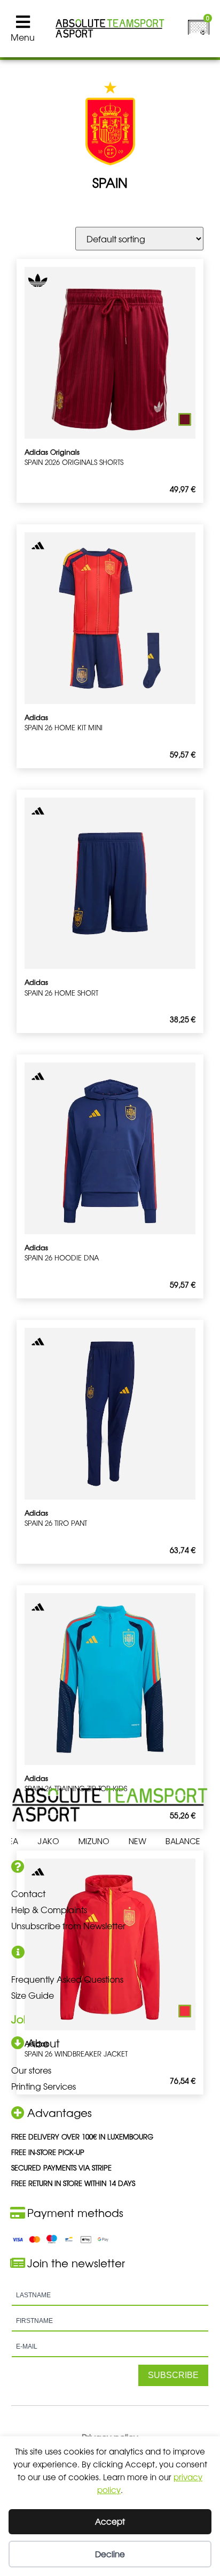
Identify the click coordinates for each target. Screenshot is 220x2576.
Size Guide (33, 1995)
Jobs (23, 2019)
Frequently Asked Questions (67, 1979)
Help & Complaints (49, 1909)
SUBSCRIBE (173, 2375)
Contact (28, 1893)
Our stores (31, 2070)
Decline (110, 2554)
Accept (110, 2521)
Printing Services (44, 2086)
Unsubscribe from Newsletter (68, 1925)
